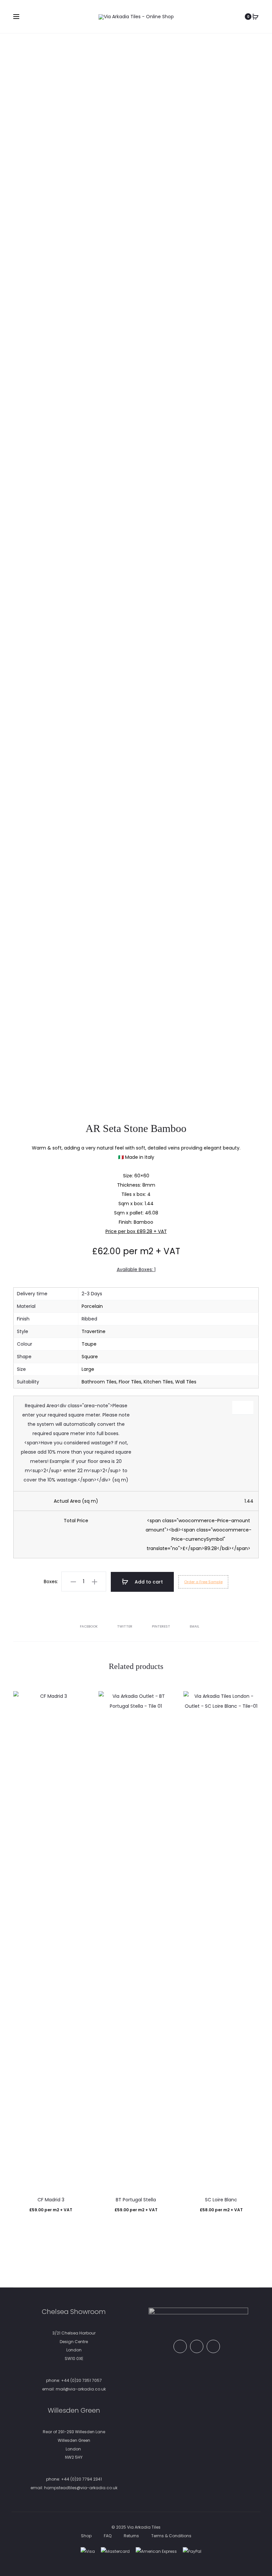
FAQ (108, 2536)
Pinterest (162, 1626)
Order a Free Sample (203, 1582)
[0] (255, 17)
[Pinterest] (197, 2346)
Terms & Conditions (171, 2536)
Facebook (89, 1626)
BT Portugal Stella (136, 2200)
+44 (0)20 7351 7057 (81, 2380)
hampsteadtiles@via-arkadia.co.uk (81, 2488)
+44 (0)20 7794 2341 (81, 2479)
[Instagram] (213, 2346)
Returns (131, 2536)
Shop (86, 2536)
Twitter (125, 1626)
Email (195, 1626)
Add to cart (148, 1582)
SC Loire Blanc (221, 2200)
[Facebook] (180, 2346)
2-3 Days (92, 1294)
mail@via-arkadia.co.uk (81, 2389)
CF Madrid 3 (51, 2200)
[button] (73, 1582)
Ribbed (89, 1319)
